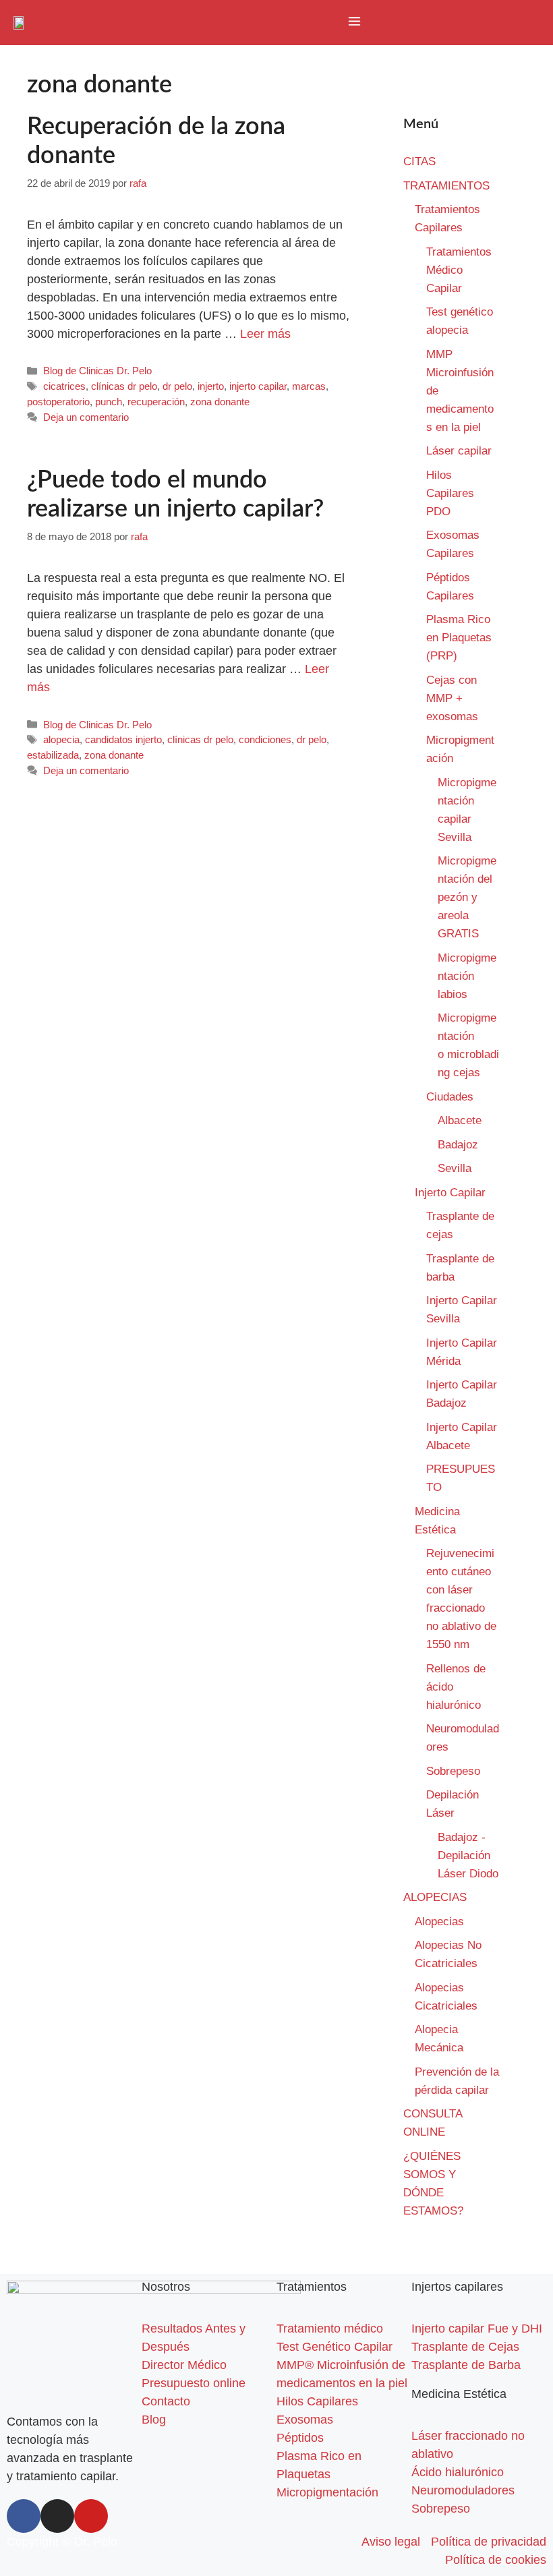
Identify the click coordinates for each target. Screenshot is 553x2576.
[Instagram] (57, 2516)
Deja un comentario (86, 417)
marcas (309, 386)
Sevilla (455, 1168)
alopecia (61, 739)
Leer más (265, 334)
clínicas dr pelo (124, 386)
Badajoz (458, 1145)
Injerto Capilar (450, 1193)
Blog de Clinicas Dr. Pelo (97, 371)
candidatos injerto (123, 739)
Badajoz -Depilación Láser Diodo (468, 1855)
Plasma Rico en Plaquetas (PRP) (459, 638)
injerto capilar (258, 386)
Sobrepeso (453, 1771)
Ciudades (450, 1097)
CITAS (419, 162)
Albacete (460, 1120)
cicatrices (64, 386)
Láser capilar (461, 451)
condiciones (265, 739)
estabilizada (53, 755)
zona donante (220, 402)
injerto (211, 386)
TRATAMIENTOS (446, 186)
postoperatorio (58, 402)
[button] (354, 22)
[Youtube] (91, 2516)
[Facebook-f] (24, 2516)
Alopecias (439, 1922)
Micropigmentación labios (467, 976)
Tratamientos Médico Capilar (459, 270)
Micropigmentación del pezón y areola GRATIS (467, 897)
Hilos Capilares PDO (450, 493)
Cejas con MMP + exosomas (452, 698)
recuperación (156, 402)
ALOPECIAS (435, 1897)
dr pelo (177, 386)
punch (109, 402)
